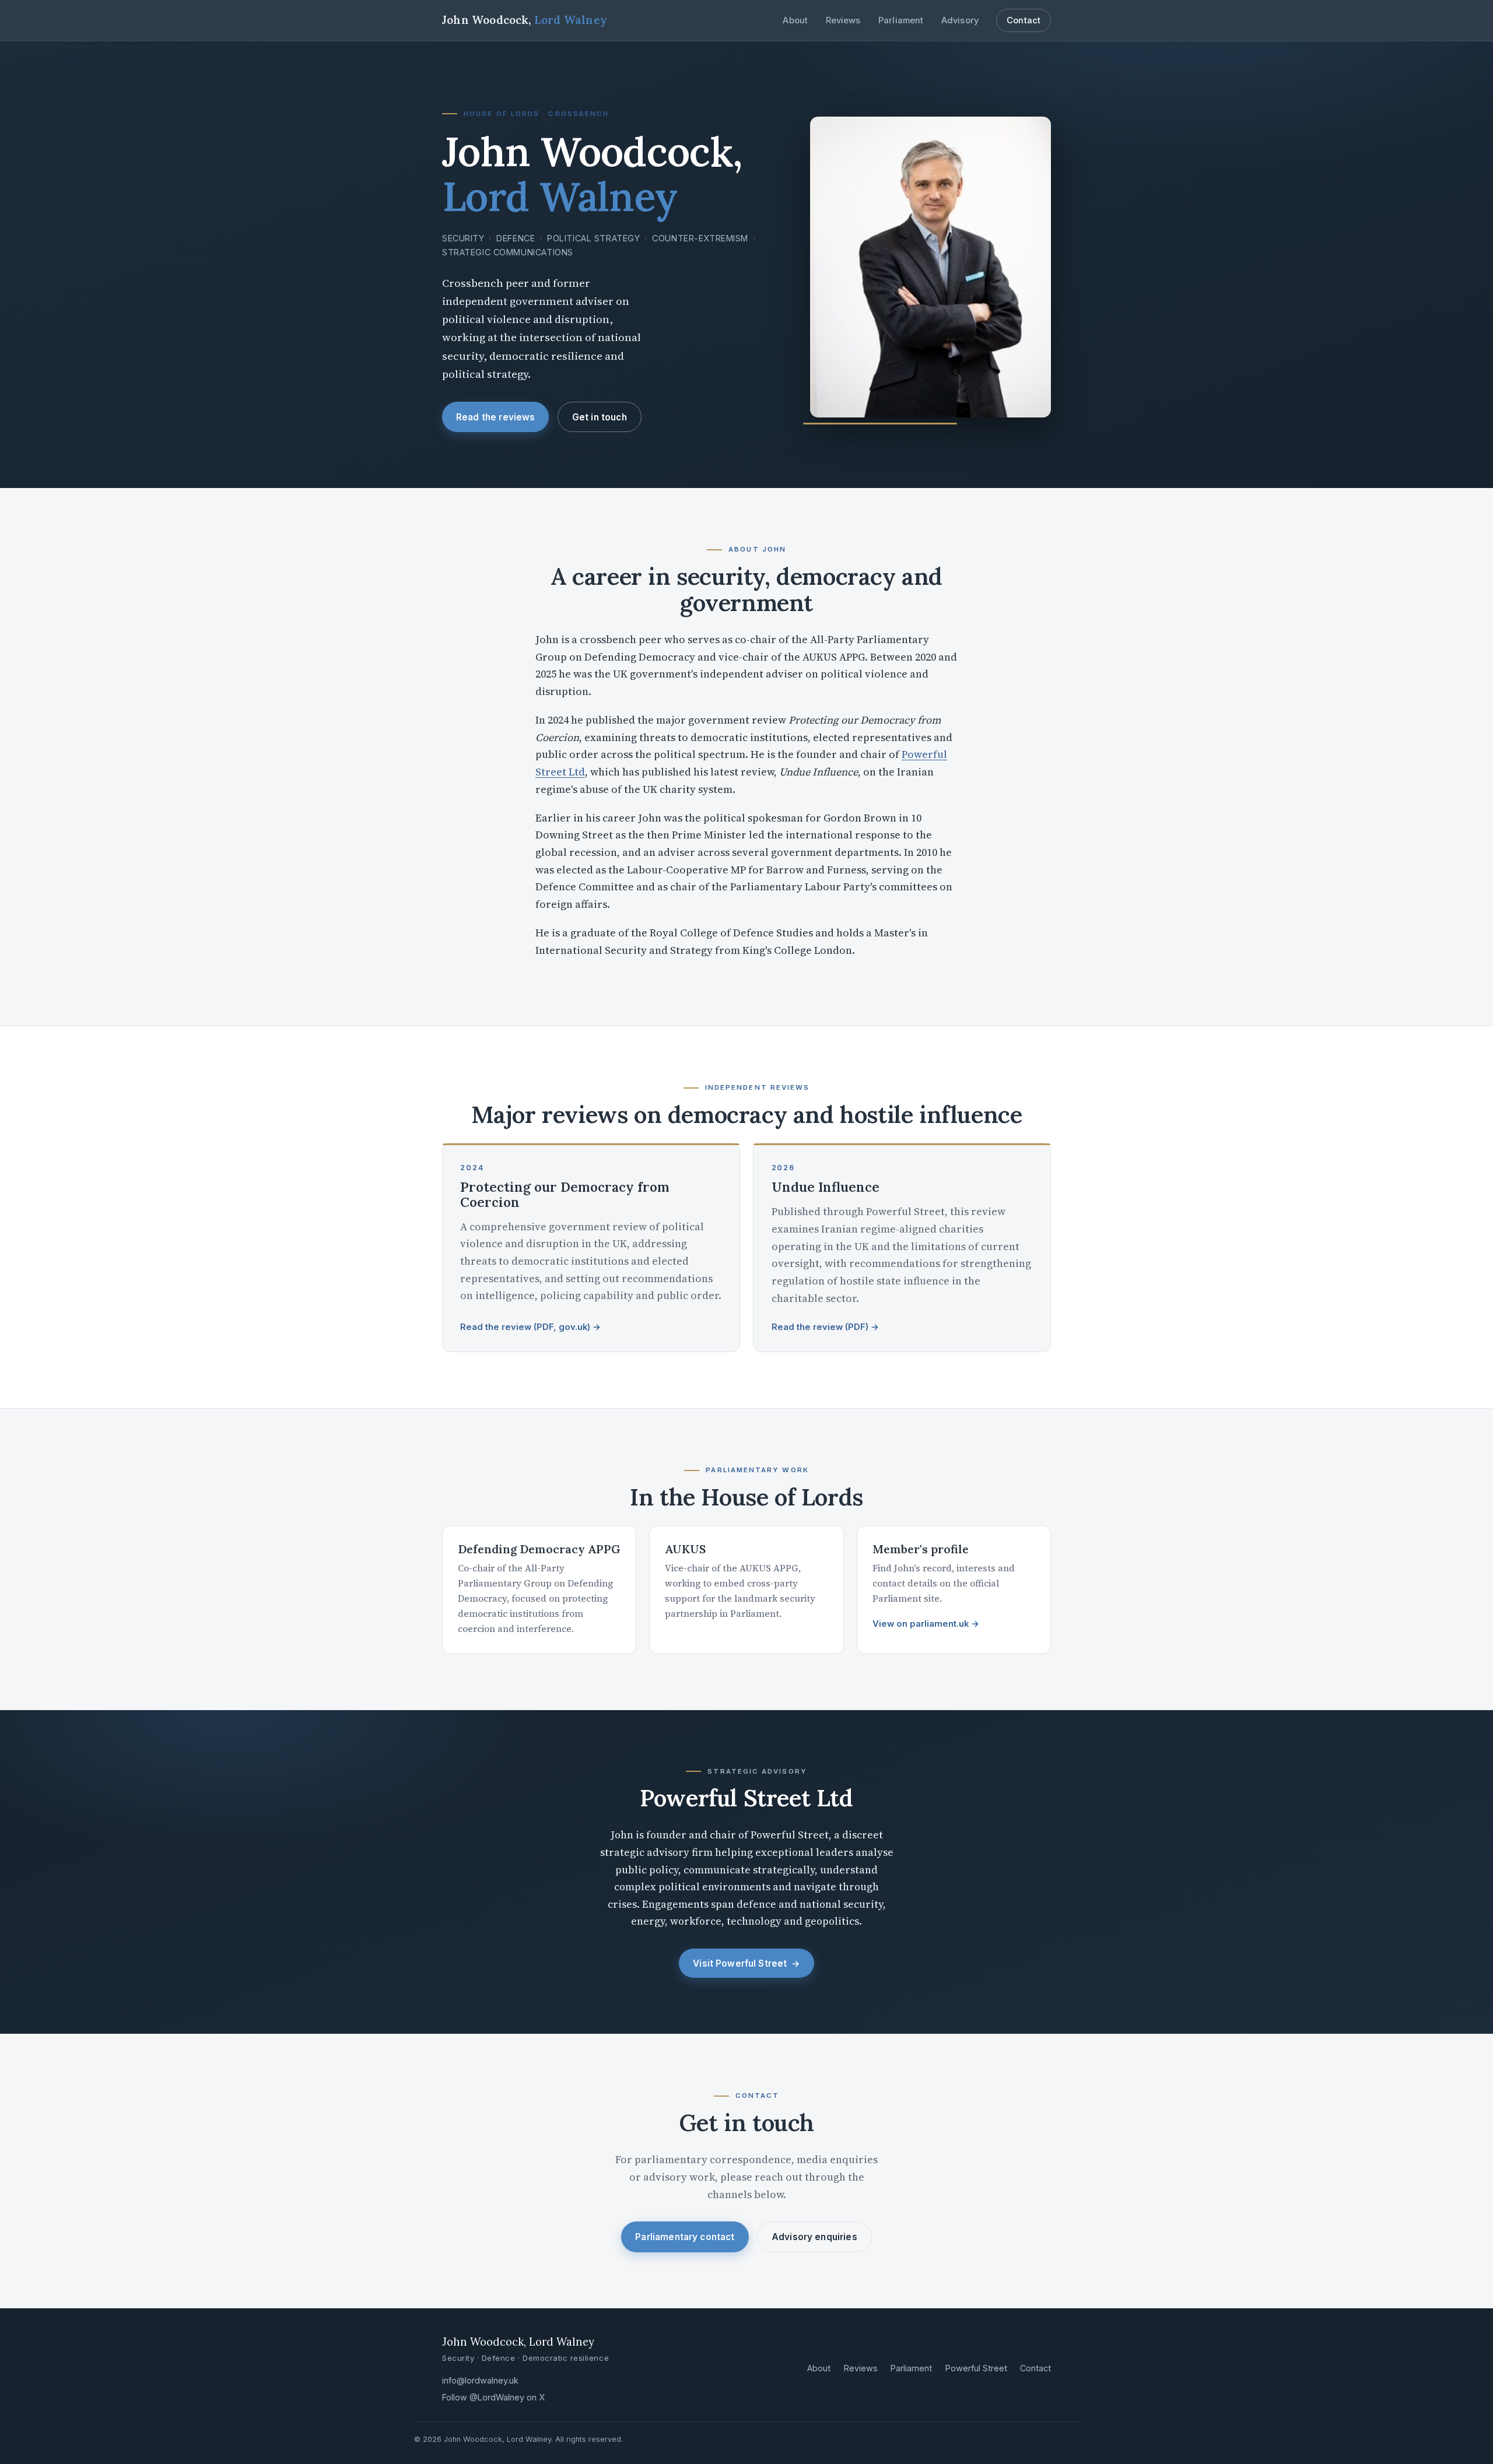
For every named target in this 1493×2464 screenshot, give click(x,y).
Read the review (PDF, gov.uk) (530, 1327)
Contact (1024, 20)
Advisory (960, 20)
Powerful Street (976, 2368)
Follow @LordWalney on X (493, 2397)
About (795, 20)
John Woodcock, (525, 20)
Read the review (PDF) (825, 1327)
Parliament (901, 20)
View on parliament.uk (926, 1624)
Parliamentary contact (685, 2237)
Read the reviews (495, 417)
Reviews (843, 20)
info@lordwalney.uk (480, 2380)
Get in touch (600, 417)
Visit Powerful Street (746, 1963)
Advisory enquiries (814, 2237)
